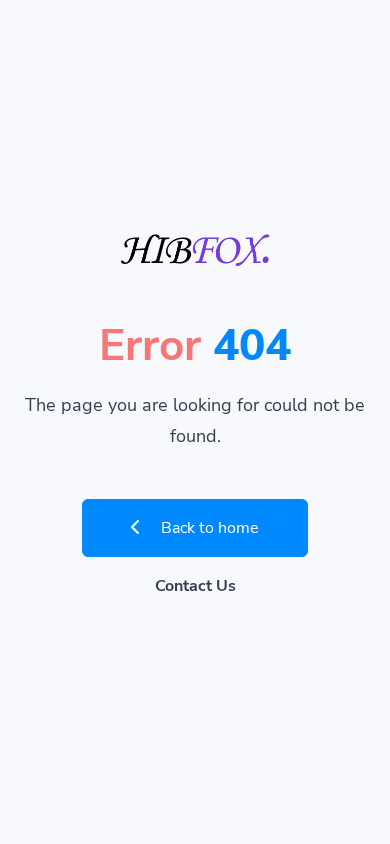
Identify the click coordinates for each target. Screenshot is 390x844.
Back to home (208, 528)
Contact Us (195, 586)
